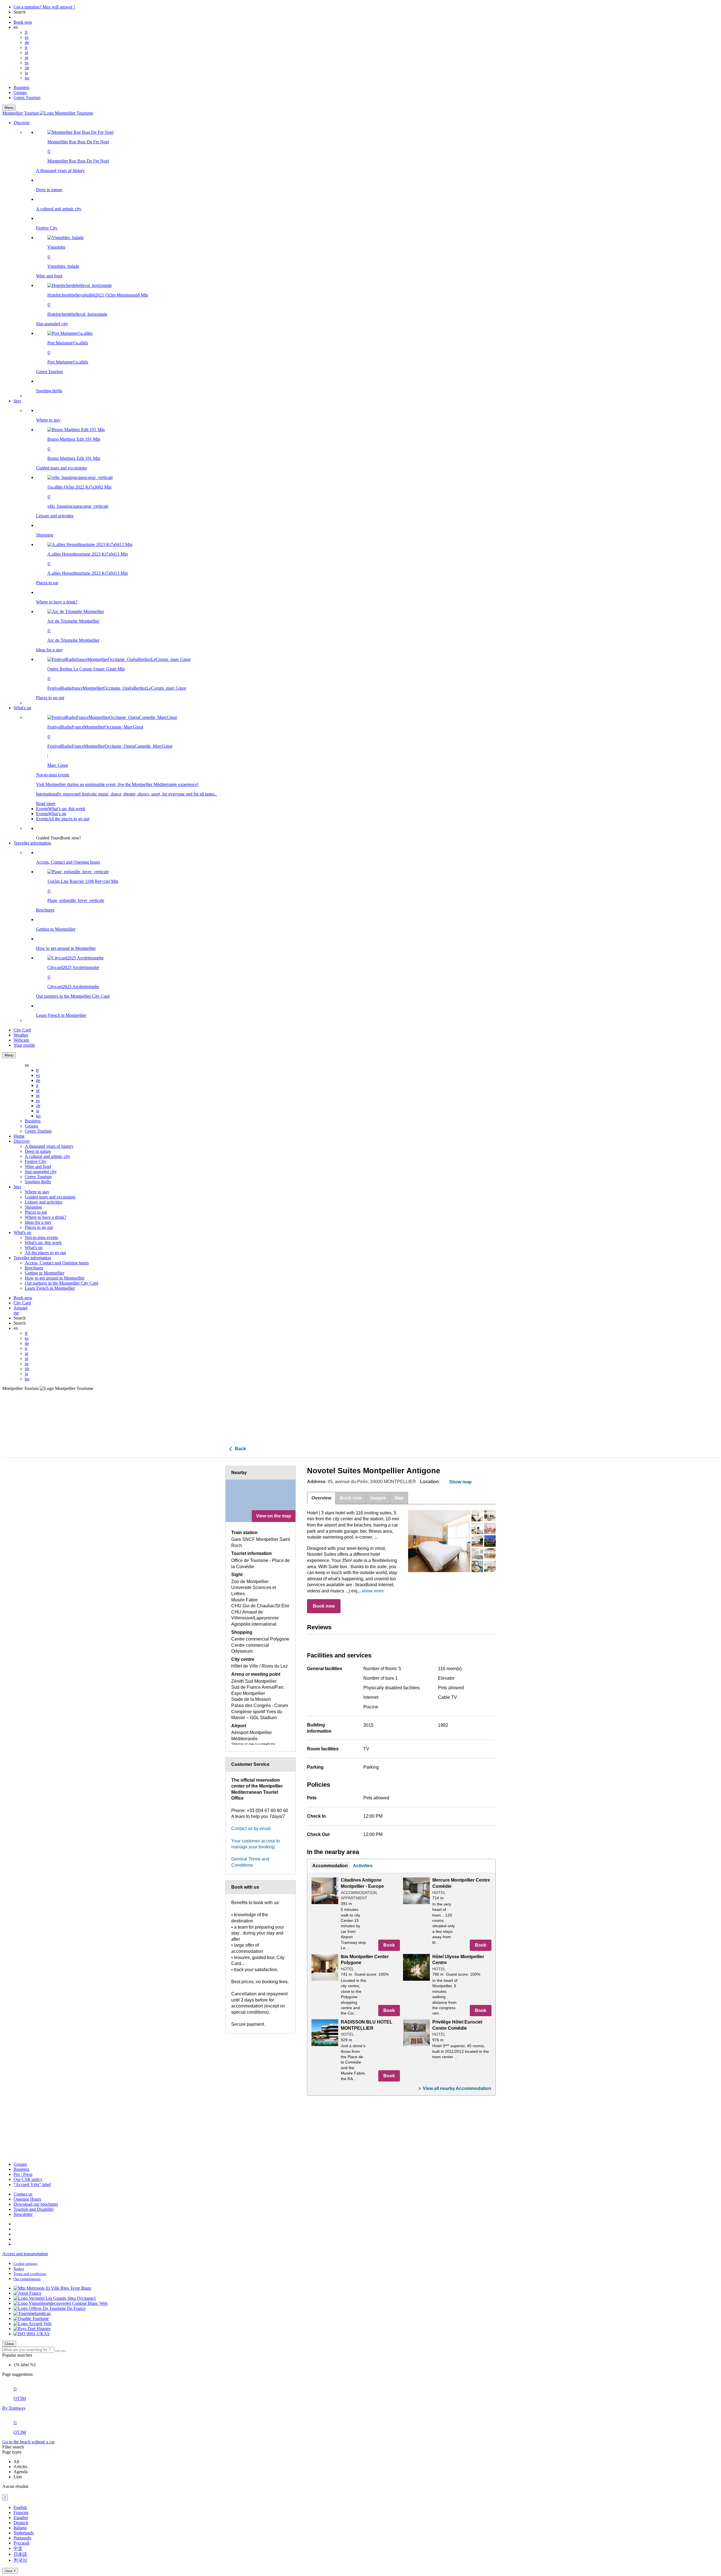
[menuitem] (372, 262)
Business (21, 87)
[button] (366, 259)
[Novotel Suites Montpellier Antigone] (439, 1541)
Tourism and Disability (34, 2209)
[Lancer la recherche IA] (63, 2351)
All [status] (16, 2462)
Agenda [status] (21, 2472)
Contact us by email (251, 1829)
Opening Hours (27, 2199)
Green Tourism (27, 98)
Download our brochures (36, 2204)
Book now (324, 1606)
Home (19, 1136)
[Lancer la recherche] (58, 2351)
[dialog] (360, 2539)
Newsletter (23, 2214)
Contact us (23, 2194)
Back (240, 1449)
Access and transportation (25, 2254)
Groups (20, 93)
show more (373, 1591)
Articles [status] (20, 2467)
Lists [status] (18, 2477)
